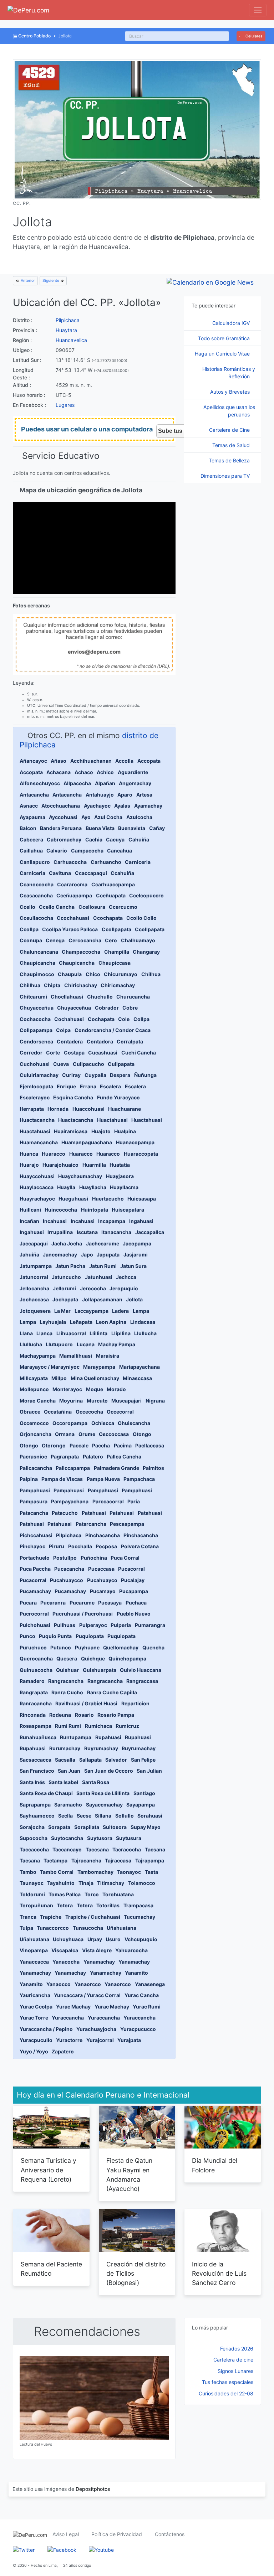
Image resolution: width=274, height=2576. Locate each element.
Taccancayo (67, 1849)
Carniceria (138, 862)
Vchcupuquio (141, 1939)
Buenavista (132, 828)
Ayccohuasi (63, 817)
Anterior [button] (27, 281)
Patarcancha (91, 1524)
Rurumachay (65, 1748)
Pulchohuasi (35, 1625)
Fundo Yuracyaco (118, 1097)
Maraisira (108, 1356)
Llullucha (145, 1333)
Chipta (52, 985)
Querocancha (36, 1658)
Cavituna (60, 873)
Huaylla (66, 1187)
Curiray (71, 1075)
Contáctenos (170, 2534)
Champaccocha (81, 952)
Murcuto (97, 1401)
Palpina (29, 1479)
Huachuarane (125, 1109)
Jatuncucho (66, 1277)
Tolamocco (142, 1883)
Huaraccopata (141, 1154)
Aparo (125, 795)
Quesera (67, 1658)
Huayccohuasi (37, 1176)
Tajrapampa (150, 1860)
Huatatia (120, 1165)
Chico (93, 974)
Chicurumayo (121, 974)
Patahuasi (94, 1513)
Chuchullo (100, 997)
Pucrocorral (34, 1614)
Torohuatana (118, 1894)
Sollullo (125, 1816)
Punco (27, 1636)
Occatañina (58, 1412)
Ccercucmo (123, 907)
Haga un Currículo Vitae (223, 354)
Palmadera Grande (116, 1468)
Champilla (117, 952)
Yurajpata (129, 2040)
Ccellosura (92, 907)
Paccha (101, 1445)
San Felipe (143, 1760)
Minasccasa (137, 1378)
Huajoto (101, 1131)
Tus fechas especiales (228, 2382)
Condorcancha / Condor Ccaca (113, 1030)
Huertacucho (108, 1199)
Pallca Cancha (124, 1457)
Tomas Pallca (65, 1894)
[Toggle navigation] (258, 10)
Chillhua (30, 985)
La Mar (62, 1311)
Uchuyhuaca (68, 1939)
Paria (134, 1501)
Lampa (141, 1311)
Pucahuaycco (67, 1580)
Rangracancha (66, 1681)
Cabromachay (64, 839)
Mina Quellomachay (95, 1378)
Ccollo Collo (141, 918)
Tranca (28, 1917)
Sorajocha (32, 1827)
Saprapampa (35, 1805)
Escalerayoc (35, 1097)
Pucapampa (134, 1591)
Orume (87, 1434)
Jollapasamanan (102, 1299)
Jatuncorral (34, 1277)
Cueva (61, 1064)
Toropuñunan (36, 1905)
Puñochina (94, 1558)
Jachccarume (103, 1243)
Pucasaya (110, 1603)
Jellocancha (34, 1288)
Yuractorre (69, 2040)
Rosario (84, 1715)
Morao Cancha (38, 1401)
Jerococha (93, 1288)
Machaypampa (38, 1356)
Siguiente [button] (51, 281)
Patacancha (34, 1513)
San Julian (149, 1771)
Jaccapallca (150, 1232)
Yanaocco (59, 1984)
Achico (105, 772)
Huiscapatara (128, 1210)
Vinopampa (34, 1950)
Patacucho (65, 1513)
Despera (120, 1075)
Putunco (61, 1647)
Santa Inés (32, 1782)
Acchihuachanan (91, 761)
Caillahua (31, 851)
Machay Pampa (117, 1344)
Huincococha (61, 1210)
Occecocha (89, 1412)
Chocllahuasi (67, 997)
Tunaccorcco (53, 1928)
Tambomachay (95, 1872)
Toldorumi (32, 1894)
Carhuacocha (70, 862)
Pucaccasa (101, 1569)
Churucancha (133, 997)
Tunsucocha (88, 1928)
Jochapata (65, 1299)
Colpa (63, 1030)
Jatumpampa (36, 1266)
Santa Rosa (96, 1782)
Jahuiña (29, 1255)
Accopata (149, 761)
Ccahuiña (122, 873)
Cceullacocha (36, 918)
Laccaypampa (92, 1311)
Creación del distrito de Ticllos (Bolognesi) (136, 2274)
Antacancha (34, 795)
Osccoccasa (114, 1434)
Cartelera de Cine (230, 430)
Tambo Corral (57, 1872)
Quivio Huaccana (141, 1670)
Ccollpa (29, 929)
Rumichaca (98, 1726)
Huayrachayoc (37, 1199)
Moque (95, 1389)
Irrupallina (60, 1232)
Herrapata (32, 1109)
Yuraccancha (68, 2018)
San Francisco (37, 1771)
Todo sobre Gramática (225, 338)
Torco (92, 1894)
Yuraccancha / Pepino (46, 2029)
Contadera (70, 1041)
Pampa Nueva (103, 1479)
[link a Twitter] (24, 2549)
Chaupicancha (37, 963)
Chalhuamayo (138, 940)
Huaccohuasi (88, 1109)
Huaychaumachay (80, 1176)
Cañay (157, 828)
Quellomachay (121, 1647)
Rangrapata (34, 1692)
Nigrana (155, 1401)
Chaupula (70, 974)
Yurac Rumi (147, 2007)
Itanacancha (116, 1232)
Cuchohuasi (35, 1064)
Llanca (44, 1333)
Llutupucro (59, 1344)
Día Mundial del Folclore (215, 2165)
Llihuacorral (71, 1333)
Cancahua (120, 851)
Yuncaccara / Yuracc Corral (87, 1995)
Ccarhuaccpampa (113, 884)
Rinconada (33, 1715)
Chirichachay (81, 985)
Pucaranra (53, 1603)
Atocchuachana (61, 806)
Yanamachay (99, 1962)
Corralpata (130, 1041)
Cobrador (107, 1008)
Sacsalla (65, 1760)
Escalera (110, 1086)
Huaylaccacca (37, 1187)
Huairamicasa (71, 1131)
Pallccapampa (73, 1468)
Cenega (55, 940)
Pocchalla (80, 1546)
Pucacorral (131, 1569)
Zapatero (63, 2051)
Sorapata (59, 1827)
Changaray (146, 952)
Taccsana (97, 1849)
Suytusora (100, 1838)
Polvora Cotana (140, 1546)
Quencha (153, 1647)
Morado (116, 1389)
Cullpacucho (88, 1064)
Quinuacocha (36, 1670)
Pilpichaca (68, 320)
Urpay (95, 1939)
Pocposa (106, 1546)
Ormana (65, 1434)
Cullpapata (121, 1064)
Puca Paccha (35, 1569)
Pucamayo (103, 1591)
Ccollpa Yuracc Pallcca (70, 929)
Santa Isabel (63, 1782)
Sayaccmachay (104, 1805)
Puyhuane (87, 1647)
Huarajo (29, 1165)
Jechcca (126, 1277)
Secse (84, 1816)
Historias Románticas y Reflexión (229, 373)
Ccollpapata (116, 929)
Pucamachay (35, 1591)
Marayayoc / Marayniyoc (50, 1367)
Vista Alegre (97, 1950)
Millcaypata (34, 1378)
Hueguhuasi (73, 1199)
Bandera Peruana (61, 828)
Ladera (120, 1311)
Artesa (144, 795)
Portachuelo (35, 1558)
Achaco (84, 772)
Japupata (108, 1255)
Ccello (27, 907)
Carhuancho (106, 862)
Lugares (65, 405)
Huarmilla (94, 1165)
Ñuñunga (145, 1075)
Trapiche (51, 1917)
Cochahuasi (69, 1019)
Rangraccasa (142, 1681)
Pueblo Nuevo (134, 1614)
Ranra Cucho (67, 1692)
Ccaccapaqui (91, 873)
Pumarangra (150, 1625)
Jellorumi (64, 1288)
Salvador (116, 1760)
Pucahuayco (102, 1580)
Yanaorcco (88, 1984)
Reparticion (135, 1703)
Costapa (74, 1053)
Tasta (151, 1872)
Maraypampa (99, 1367)
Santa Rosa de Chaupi (46, 1793)
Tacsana (155, 1849)
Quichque (93, 1658)
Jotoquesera (35, 1311)
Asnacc (29, 806)
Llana (26, 1333)
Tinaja (86, 1883)
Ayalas (122, 806)
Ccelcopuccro (146, 895)
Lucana (86, 1344)
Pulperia (121, 1625)
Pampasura (34, 1501)
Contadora (100, 1041)
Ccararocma (72, 884)
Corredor (31, 1053)
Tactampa (55, 1860)
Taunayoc (32, 1883)
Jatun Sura (133, 1266)
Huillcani (30, 1210)
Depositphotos (93, 2489)
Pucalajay (133, 1580)
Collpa (141, 1019)
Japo (87, 1255)
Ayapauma (32, 817)
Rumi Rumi (68, 1726)
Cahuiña (139, 839)
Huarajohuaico (60, 1165)
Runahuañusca (38, 1737)
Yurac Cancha (142, 1995)
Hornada (58, 1109)
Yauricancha (35, 1995)
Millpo (59, 1378)
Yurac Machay (73, 2007)
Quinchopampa (127, 1658)
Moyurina (71, 1401)
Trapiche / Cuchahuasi (93, 1917)
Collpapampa (36, 1030)
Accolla (124, 761)
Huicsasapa (142, 1199)
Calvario (57, 851)
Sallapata (90, 1760)
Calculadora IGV (232, 323)
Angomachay (135, 783)
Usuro (113, 1939)
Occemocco (34, 1423)
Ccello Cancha (57, 907)
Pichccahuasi (36, 1535)
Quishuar (67, 1670)
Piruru (57, 1546)
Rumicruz (127, 1726)
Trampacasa (138, 1905)
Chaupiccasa (115, 963)
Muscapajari (126, 1401)
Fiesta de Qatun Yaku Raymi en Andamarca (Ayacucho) (129, 2175)
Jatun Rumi (103, 1266)
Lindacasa (143, 1322)
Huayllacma (124, 1187)
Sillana (103, 1816)
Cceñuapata (111, 895)
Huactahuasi (112, 1120)
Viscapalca (65, 1950)
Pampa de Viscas (62, 1479)
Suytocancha (67, 1838)
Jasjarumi (136, 1255)
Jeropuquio (124, 1288)
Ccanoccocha (37, 884)
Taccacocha (34, 1849)
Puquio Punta (55, 1636)
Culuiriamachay (39, 1075)
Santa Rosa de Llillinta (103, 1793)
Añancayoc (33, 761)
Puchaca (136, 1603)
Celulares (253, 36)
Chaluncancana (39, 952)
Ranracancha (36, 1703)
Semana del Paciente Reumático (51, 2269)
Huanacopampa (135, 1142)
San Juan (69, 1771)
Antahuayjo (100, 795)
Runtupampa (76, 1737)
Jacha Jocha (67, 1243)
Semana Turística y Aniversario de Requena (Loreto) (49, 2170)
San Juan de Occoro (109, 1771)
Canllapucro (35, 862)
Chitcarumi (33, 997)
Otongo (142, 1434)
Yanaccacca (34, 1962)
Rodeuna (60, 1715)
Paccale (79, 1445)
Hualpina (125, 1131)
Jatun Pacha (70, 1266)
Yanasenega (150, 1984)
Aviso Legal (66, 2534)
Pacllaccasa (150, 1445)
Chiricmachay (118, 985)
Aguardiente (133, 772)
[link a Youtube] (101, 2549)
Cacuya (115, 839)
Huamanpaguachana (87, 1142)
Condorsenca (36, 1041)
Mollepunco (34, 1389)
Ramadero (32, 1681)
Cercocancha (85, 940)
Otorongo (54, 1445)
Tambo (28, 1872)
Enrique (66, 1086)
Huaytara (66, 330)
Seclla (65, 1816)
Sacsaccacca (35, 1760)
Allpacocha (77, 783)
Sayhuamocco (37, 1816)
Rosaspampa (35, 1726)
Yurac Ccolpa (36, 2007)
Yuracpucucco (138, 2029)
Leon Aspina (111, 1322)
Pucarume (82, 1603)
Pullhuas (65, 1625)
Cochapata (101, 1019)
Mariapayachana (139, 1367)
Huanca (29, 1154)
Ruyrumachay (101, 1748)
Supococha (34, 1838)
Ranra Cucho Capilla (112, 1692)
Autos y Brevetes (231, 392)
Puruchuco (33, 1647)
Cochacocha (35, 1019)
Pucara (28, 1603)
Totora (65, 1905)
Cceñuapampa (74, 895)
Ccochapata (108, 918)
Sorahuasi (150, 1816)
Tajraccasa (118, 1860)
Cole (124, 1019)
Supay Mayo (146, 1827)
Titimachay (111, 1883)
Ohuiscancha (134, 1423)
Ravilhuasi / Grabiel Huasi (86, 1703)
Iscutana (87, 1232)
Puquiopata (90, 1636)
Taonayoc (129, 1872)
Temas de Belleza (230, 460)
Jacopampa (137, 1243)
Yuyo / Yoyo (34, 2051)
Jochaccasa (34, 1299)
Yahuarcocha (131, 1950)
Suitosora (115, 1827)
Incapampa (112, 1221)
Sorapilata (87, 1827)
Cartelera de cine (233, 2360)
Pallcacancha (36, 1468)
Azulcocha (139, 817)
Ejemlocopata (36, 1086)
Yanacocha (66, 1962)
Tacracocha (127, 1849)
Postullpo (65, 1558)
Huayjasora (120, 1176)
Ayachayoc (97, 806)
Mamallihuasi (76, 1356)
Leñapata (81, 1322)
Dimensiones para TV (226, 476)
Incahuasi (55, 1221)
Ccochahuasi (73, 918)
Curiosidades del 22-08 (226, 2393)
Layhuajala (53, 1322)
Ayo (86, 817)
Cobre (130, 1008)
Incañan (29, 1221)
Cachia (94, 839)
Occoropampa (70, 1423)
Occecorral (120, 1412)
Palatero (93, 1457)
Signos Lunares (235, 2371)
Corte (53, 1053)
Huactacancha (37, 1120)
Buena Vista (100, 828)
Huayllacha (93, 1187)
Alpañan (105, 783)
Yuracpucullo (36, 2040)
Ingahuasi (141, 1221)
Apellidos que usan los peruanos (229, 411)
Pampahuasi (35, 1490)
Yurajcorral (100, 2040)
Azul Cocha (108, 817)
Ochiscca (103, 1423)
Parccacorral (108, 1501)
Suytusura (129, 1838)
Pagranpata (65, 1457)
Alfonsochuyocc (40, 783)
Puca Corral (125, 1558)
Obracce (30, 1412)
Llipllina (121, 1333)
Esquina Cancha (73, 1097)
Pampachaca (139, 1479)
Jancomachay (60, 1255)
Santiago (144, 1793)
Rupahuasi (108, 1737)
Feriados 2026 (237, 2349)
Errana (88, 1086)
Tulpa (26, 1928)
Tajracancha (86, 1860)
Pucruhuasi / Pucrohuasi (83, 1614)
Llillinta (98, 1333)
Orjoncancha (35, 1434)
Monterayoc (67, 1389)
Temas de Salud (232, 445)
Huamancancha (39, 1142)
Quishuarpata (100, 1670)
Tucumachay (139, 1917)
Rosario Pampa (116, 1715)
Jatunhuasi (99, 1277)
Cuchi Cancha (139, 1053)
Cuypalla (95, 1075)
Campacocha (87, 851)
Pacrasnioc (33, 1457)
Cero (111, 940)
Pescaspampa (127, 1524)
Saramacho (68, 1805)
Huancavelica (71, 340)
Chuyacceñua (37, 1008)
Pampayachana (70, 1501)
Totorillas (108, 1905)
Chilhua (151, 974)
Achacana (59, 772)
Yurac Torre (34, 2018)
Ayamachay (148, 806)
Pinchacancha (103, 1535)
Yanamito (136, 1973)
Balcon (28, 828)
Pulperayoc (93, 1625)
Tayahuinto (61, 1883)
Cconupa (31, 940)
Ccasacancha (36, 895)
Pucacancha (69, 1569)
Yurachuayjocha (96, 2029)
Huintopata (95, 1210)
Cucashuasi (103, 1053)
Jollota (134, 1299)
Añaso (59, 761)
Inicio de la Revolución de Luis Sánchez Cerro (219, 2274)
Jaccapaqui (34, 1243)
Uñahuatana (121, 1928)
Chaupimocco (37, 974)
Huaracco (54, 1154)
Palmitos (153, 1468)
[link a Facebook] (62, 2549)
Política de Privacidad (117, 2534)
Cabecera (31, 839)
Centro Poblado (34, 36)
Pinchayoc (32, 1546)
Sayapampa (141, 1805)
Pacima (123, 1445)
